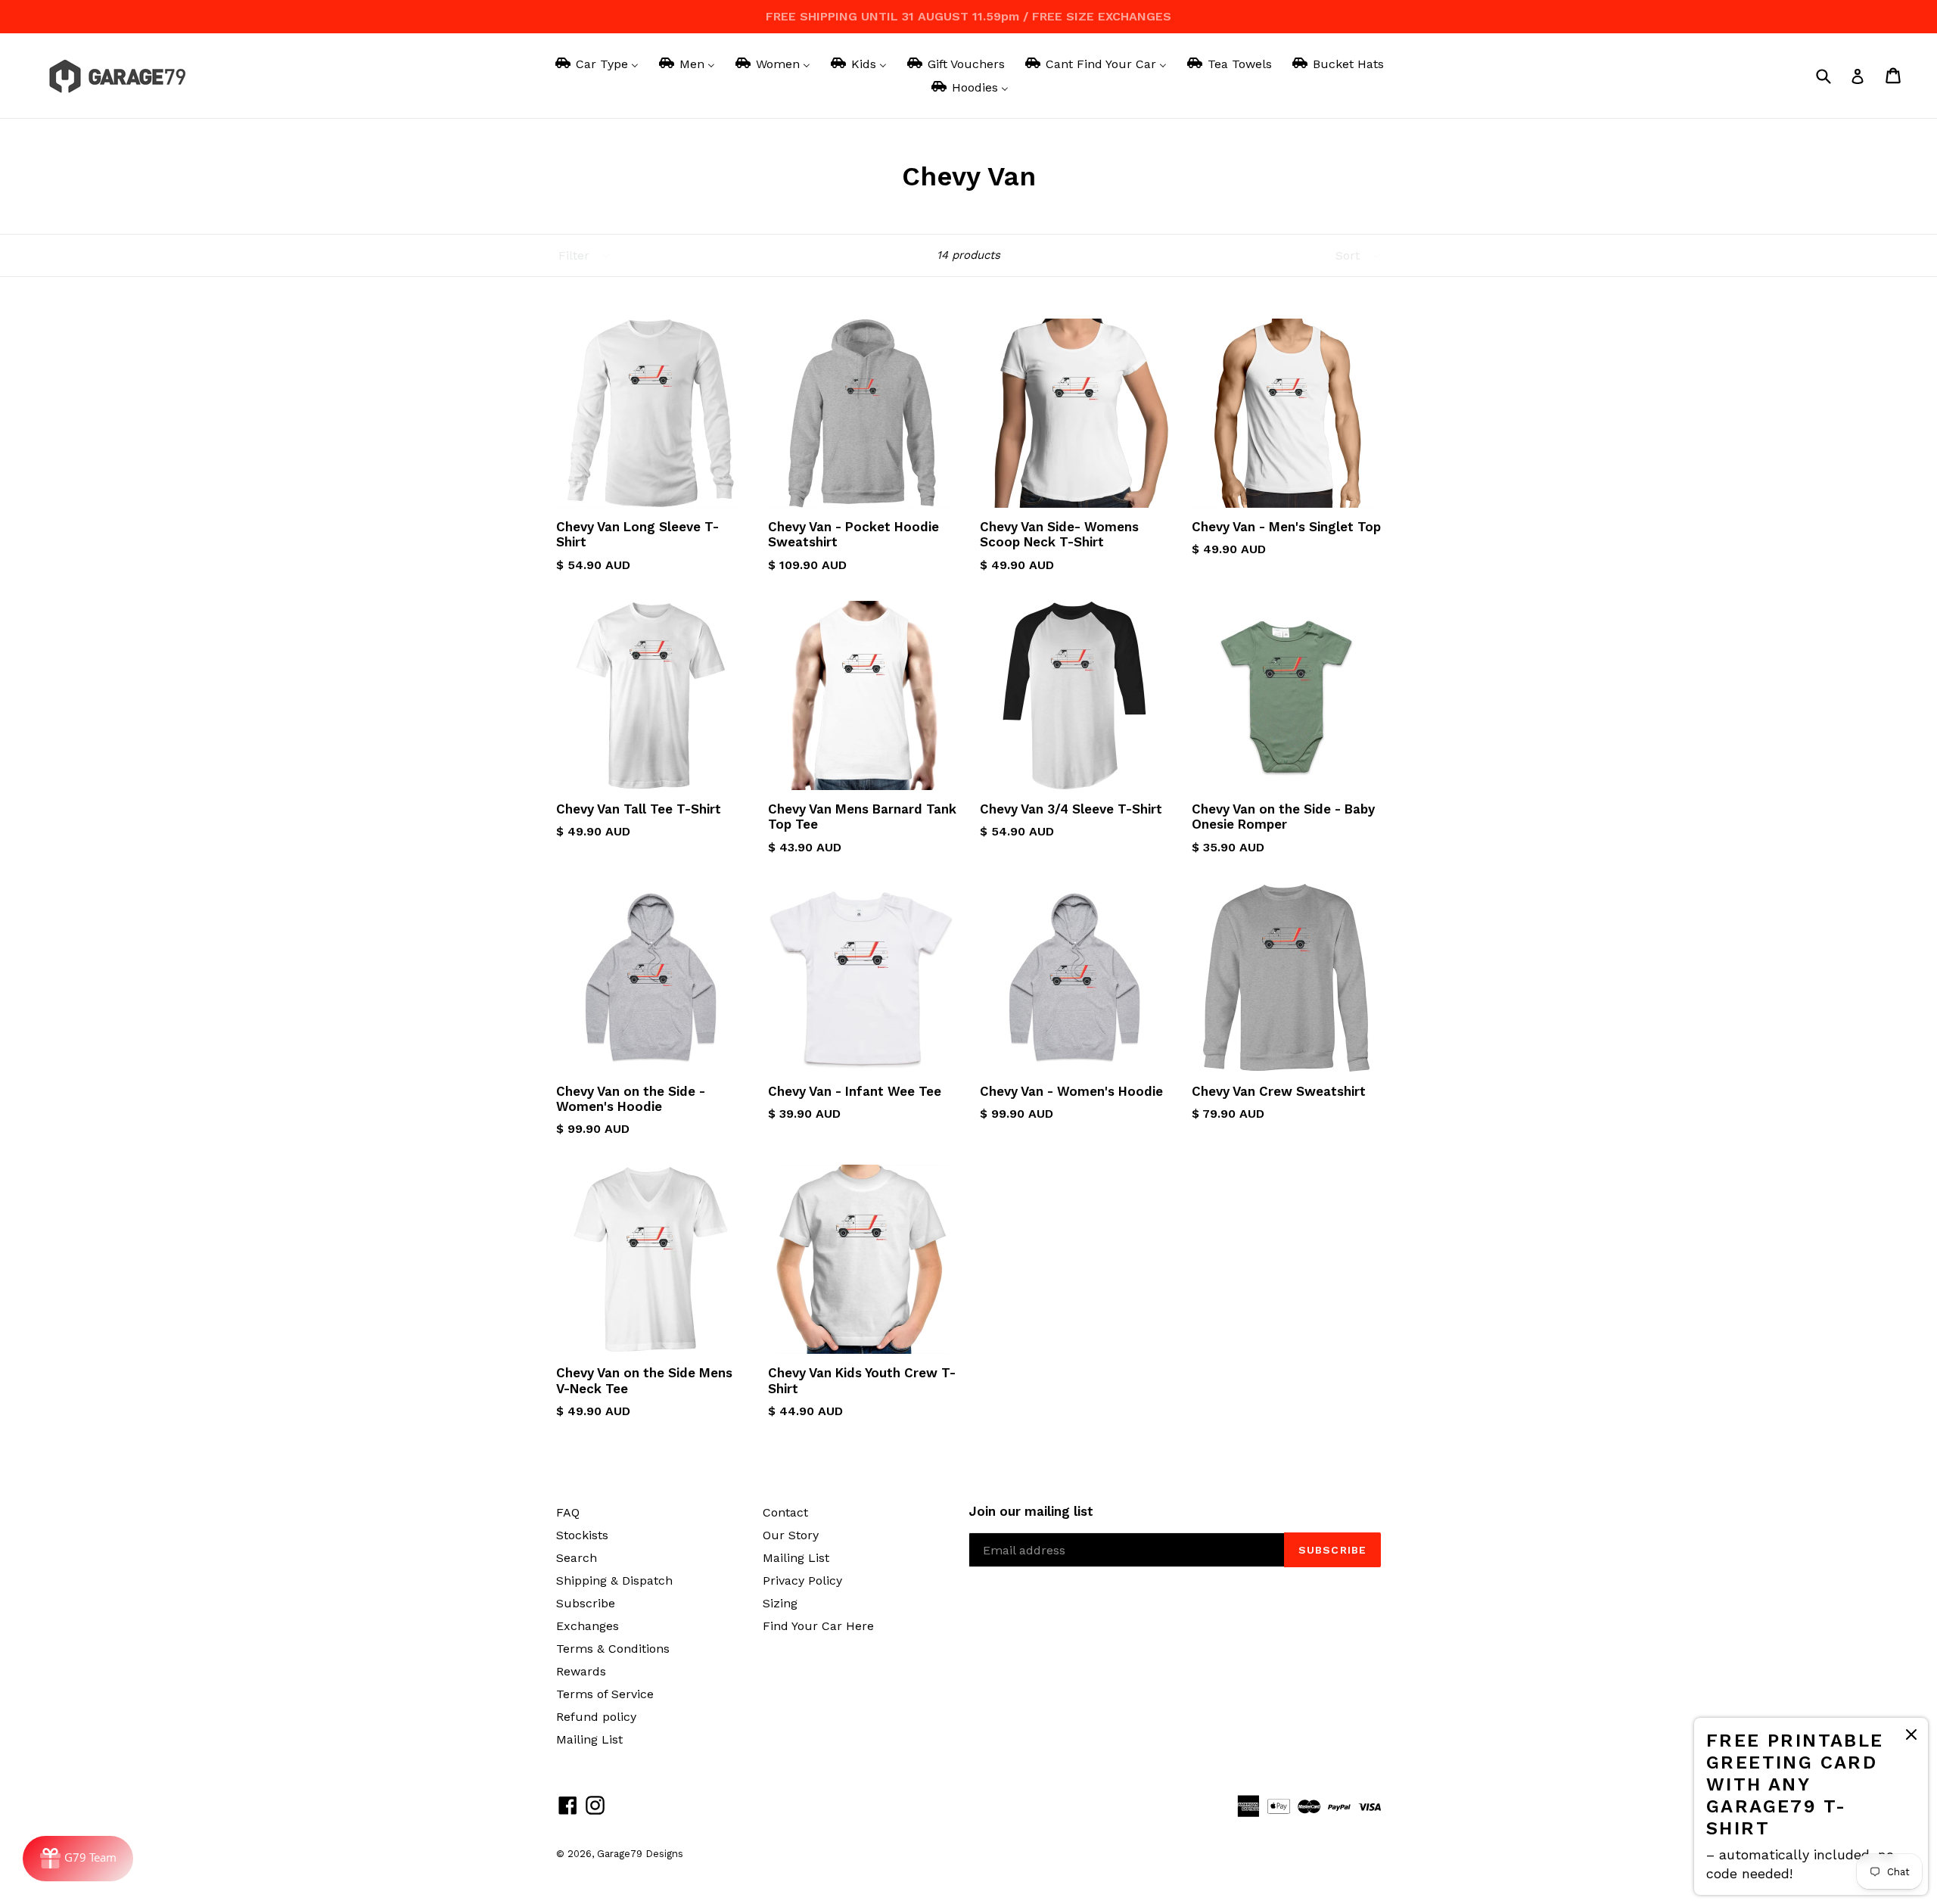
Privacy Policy (802, 1580)
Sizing (780, 1603)
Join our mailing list (1031, 1511)
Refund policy (596, 1717)
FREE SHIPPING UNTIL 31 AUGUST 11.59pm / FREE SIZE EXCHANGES (968, 16)
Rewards (581, 1671)
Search (577, 1558)
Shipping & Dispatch (614, 1580)
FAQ (568, 1512)
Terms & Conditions (613, 1649)
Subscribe (586, 1603)
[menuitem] (596, 64)
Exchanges (588, 1626)
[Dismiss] (1911, 1737)
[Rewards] (78, 1859)
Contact (785, 1512)
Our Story (791, 1535)
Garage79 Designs (640, 1854)
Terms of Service (605, 1694)
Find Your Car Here (818, 1626)
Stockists (582, 1535)
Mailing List (589, 1739)
